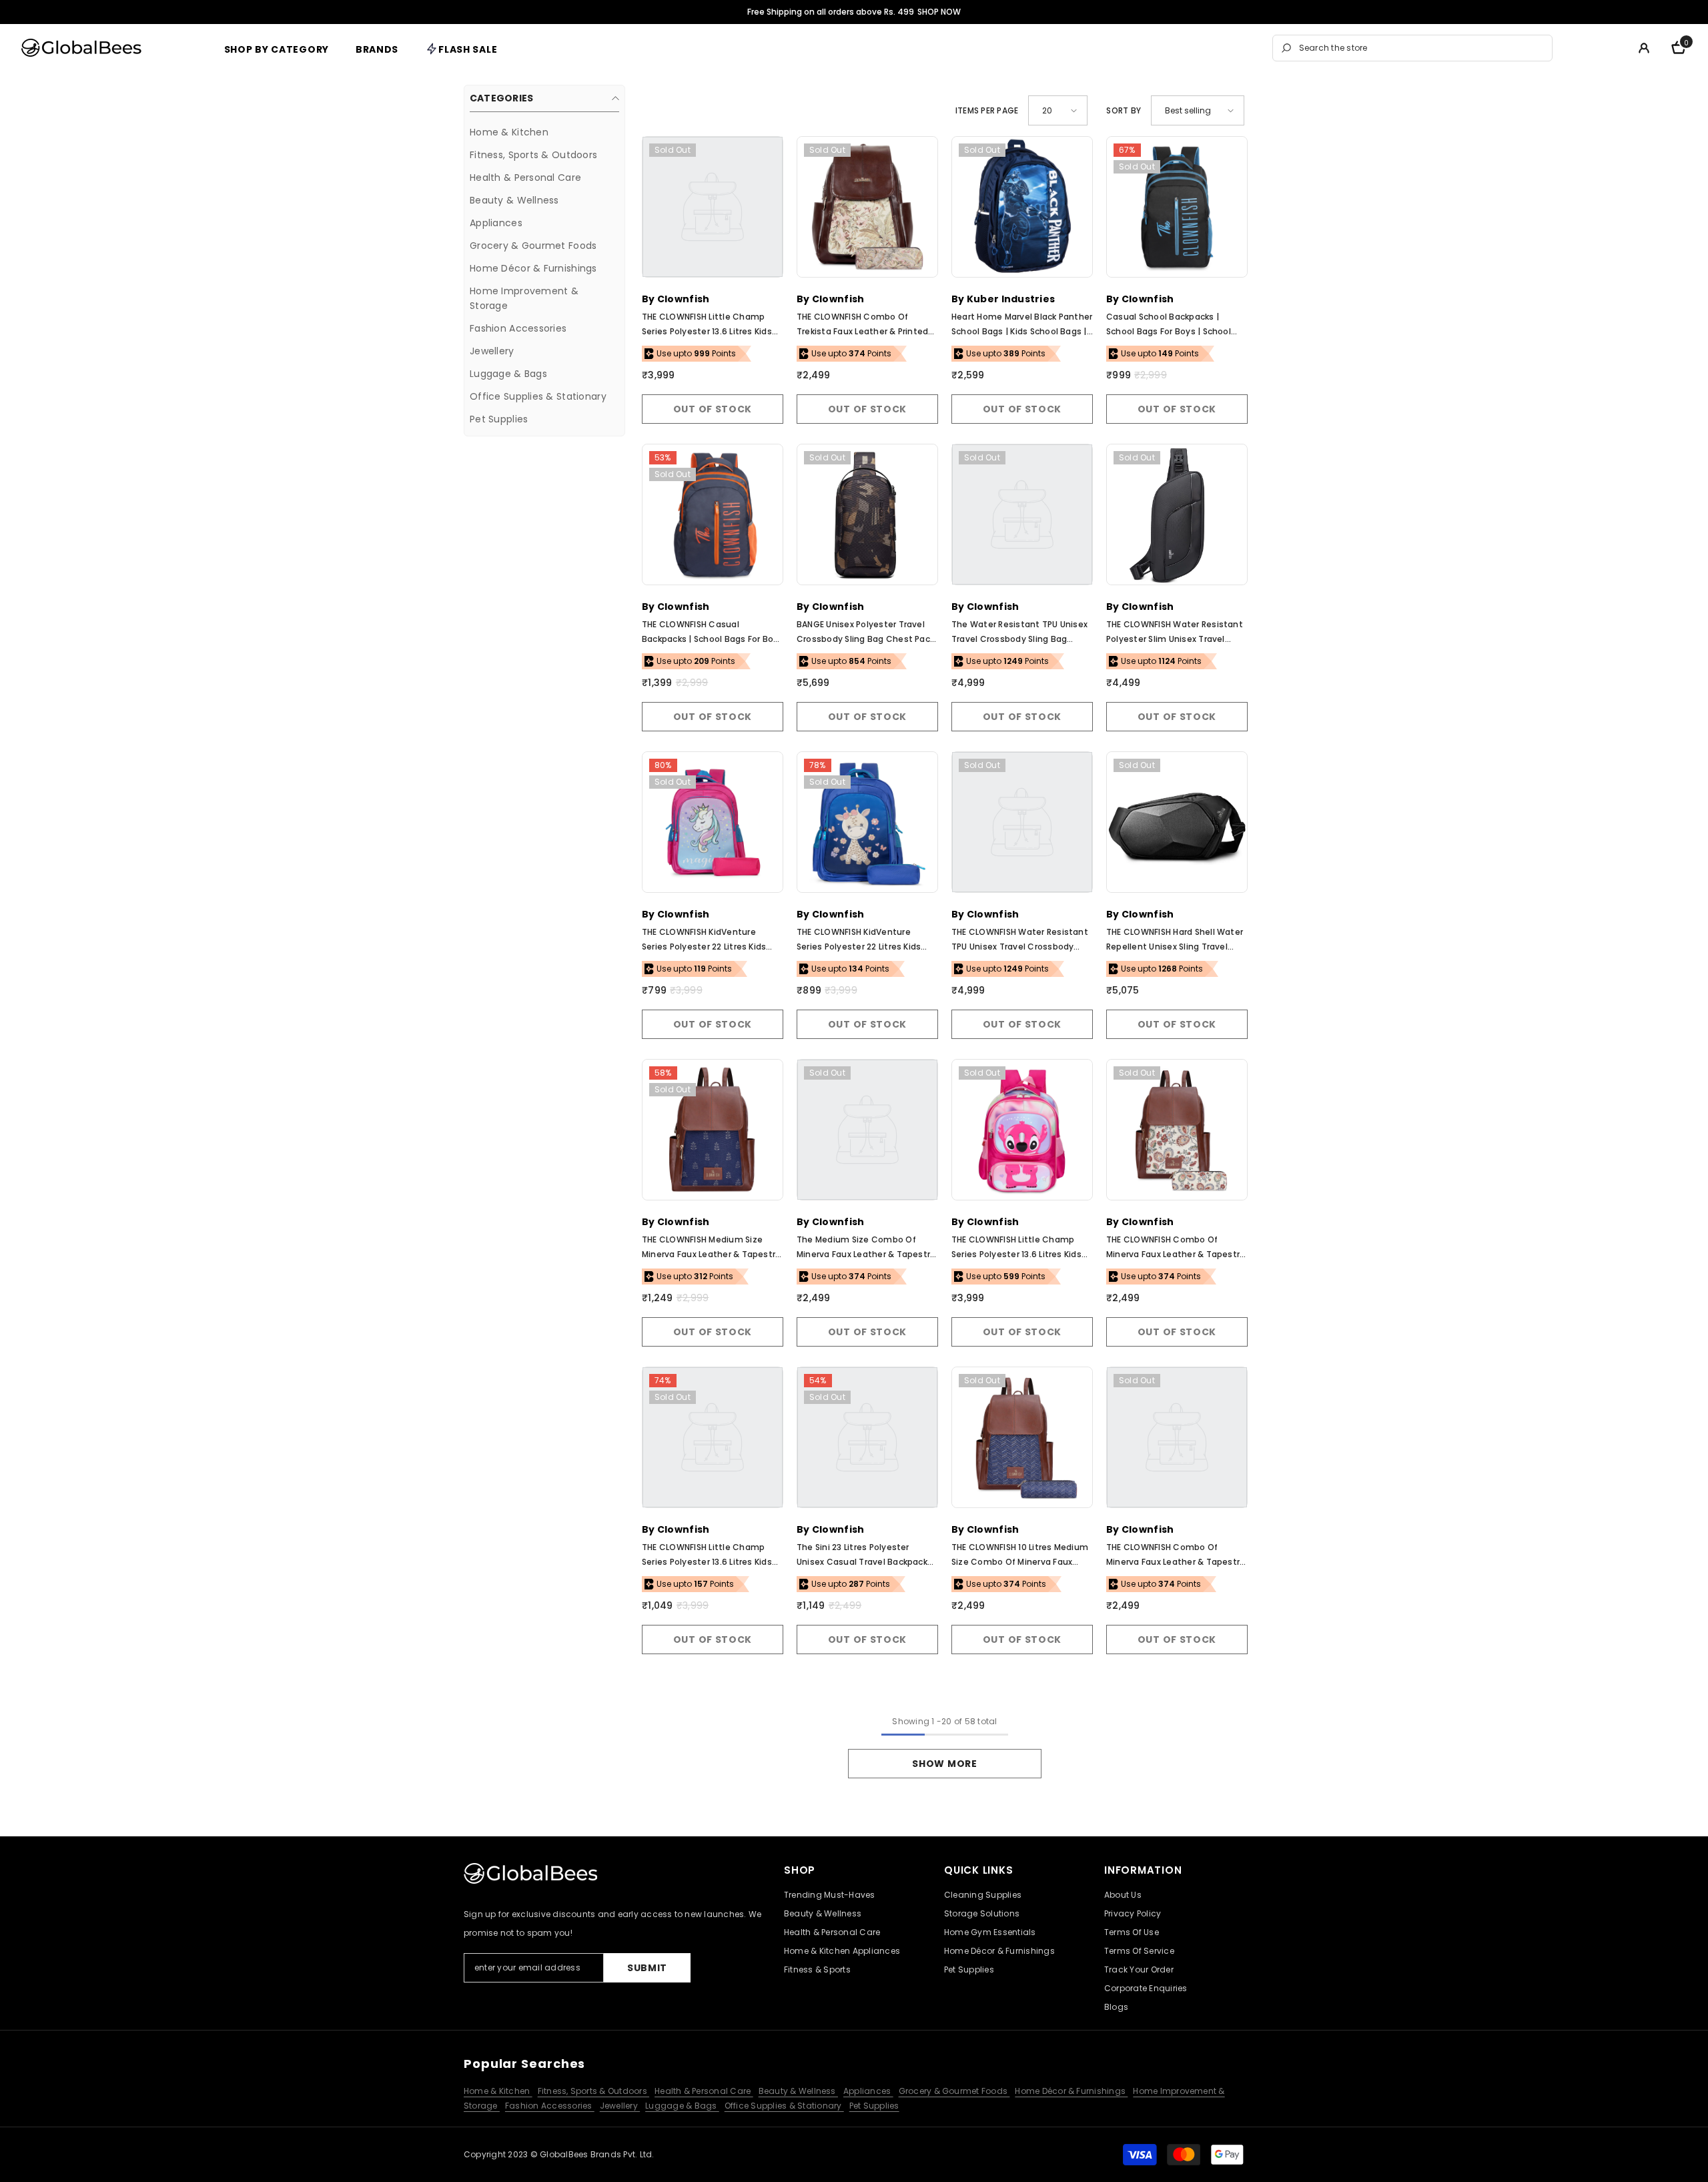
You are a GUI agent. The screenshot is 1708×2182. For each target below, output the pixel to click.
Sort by (1124, 110)
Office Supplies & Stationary (784, 2106)
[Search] (1412, 48)
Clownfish (684, 299)
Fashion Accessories (550, 2106)
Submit (647, 1968)
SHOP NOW (939, 12)
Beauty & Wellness (798, 2091)
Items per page (987, 110)
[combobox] (1422, 48)
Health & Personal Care (704, 2091)
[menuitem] (544, 132)
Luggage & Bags (682, 2106)
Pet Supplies (874, 2106)
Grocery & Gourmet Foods (954, 2091)
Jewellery (620, 2106)
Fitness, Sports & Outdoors (593, 2091)
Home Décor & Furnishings (1071, 2091)
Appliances (868, 2091)
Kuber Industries (1011, 299)
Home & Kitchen (498, 2091)
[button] (1058, 110)
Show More (944, 1764)
